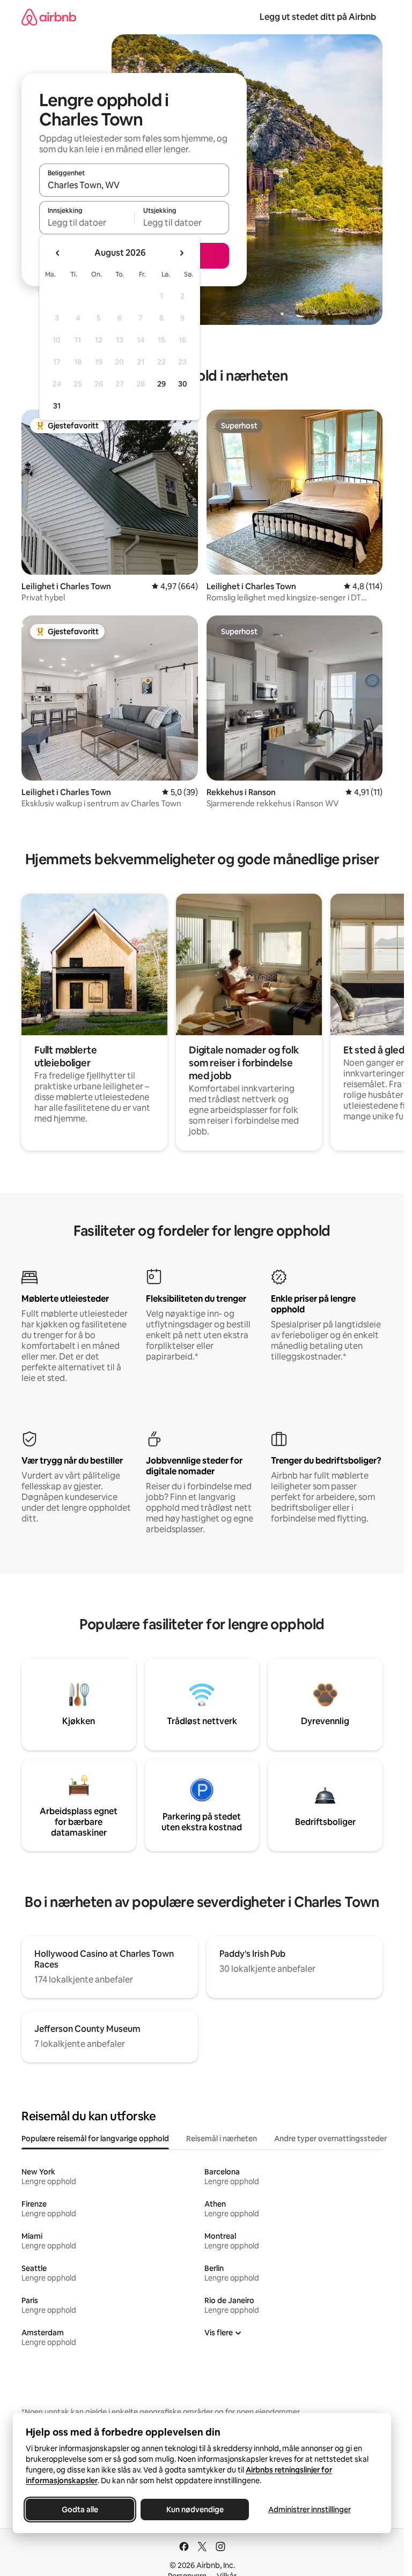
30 (183, 384)
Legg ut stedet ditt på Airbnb (318, 17)
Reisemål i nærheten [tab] (222, 2139)
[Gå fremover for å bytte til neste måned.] (181, 253)
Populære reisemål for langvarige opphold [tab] (95, 2139)
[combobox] (134, 185)
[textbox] (87, 222)
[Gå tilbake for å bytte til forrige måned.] (58, 253)
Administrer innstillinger (310, 2510)
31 (57, 406)
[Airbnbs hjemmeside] (49, 17)
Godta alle (80, 2510)
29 (161, 384)
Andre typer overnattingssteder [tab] (330, 2139)
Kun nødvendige (195, 2510)
